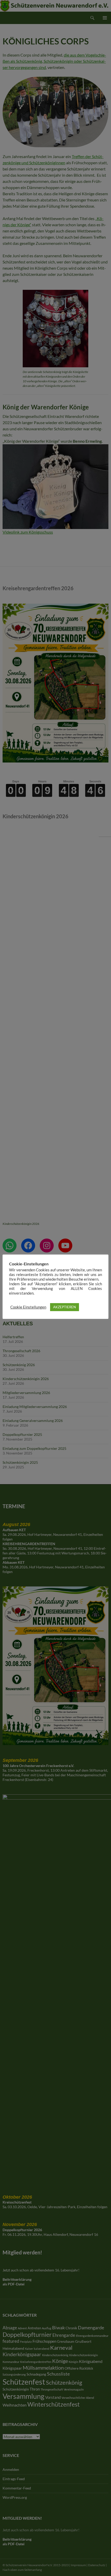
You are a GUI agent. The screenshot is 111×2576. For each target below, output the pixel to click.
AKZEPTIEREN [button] (65, 1307)
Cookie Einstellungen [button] (28, 1307)
